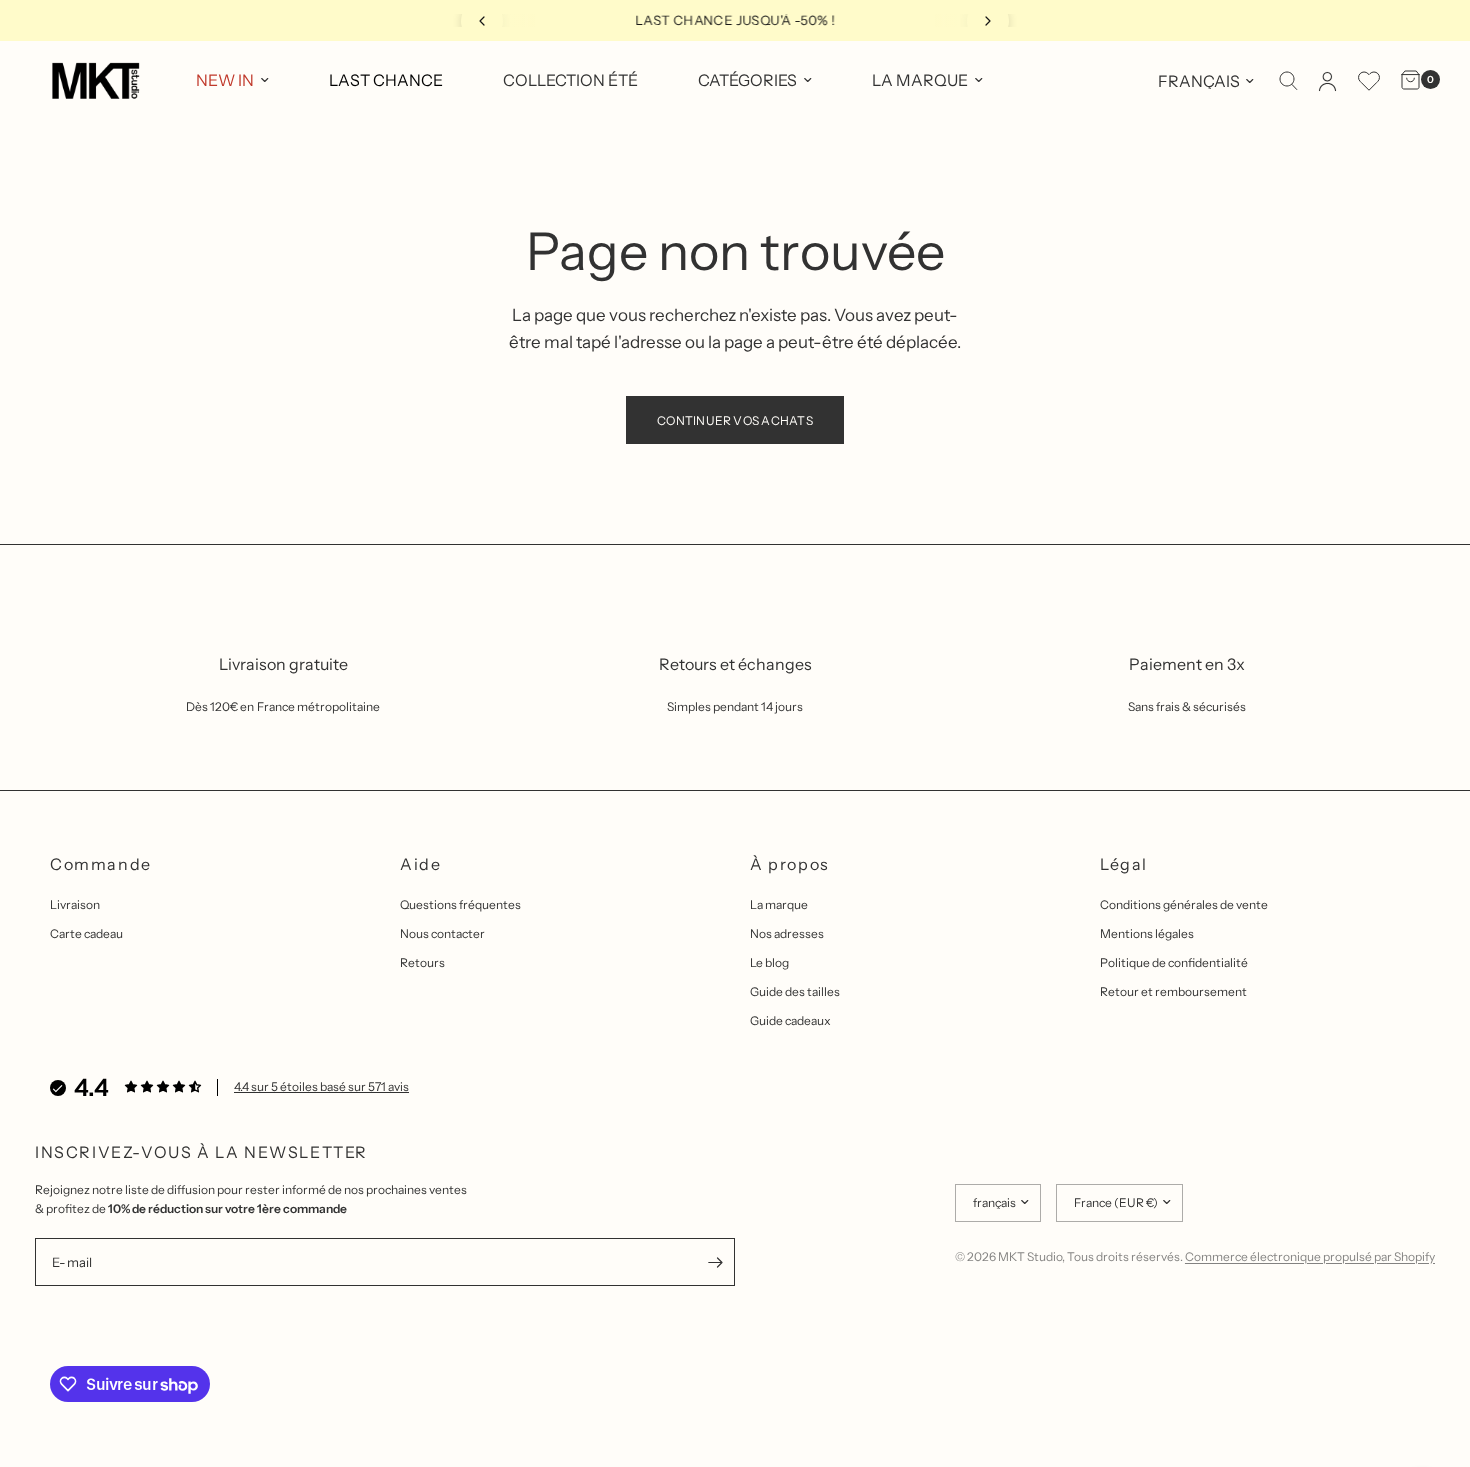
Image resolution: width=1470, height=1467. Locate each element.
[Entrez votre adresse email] (715, 1262)
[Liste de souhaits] (1369, 81)
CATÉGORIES (747, 80)
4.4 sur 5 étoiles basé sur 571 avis (321, 1086)
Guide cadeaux (790, 1020)
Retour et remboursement (1173, 991)
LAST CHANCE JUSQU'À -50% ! (735, 20)
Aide (420, 864)
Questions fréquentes (460, 904)
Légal (1124, 864)
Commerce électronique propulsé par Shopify (1310, 1256)
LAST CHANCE (386, 80)
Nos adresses (787, 933)
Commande (101, 864)
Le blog (769, 962)
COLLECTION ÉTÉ (570, 80)
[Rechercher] (1288, 81)
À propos (790, 864)
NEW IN (225, 80)
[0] (1405, 81)
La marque (779, 904)
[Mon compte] (1327, 81)
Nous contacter (442, 933)
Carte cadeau (86, 933)
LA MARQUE (920, 80)
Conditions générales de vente (1184, 904)
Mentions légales (1147, 933)
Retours (422, 962)
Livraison (75, 904)
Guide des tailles (795, 991)
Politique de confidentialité (1174, 962)
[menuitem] (232, 81)
